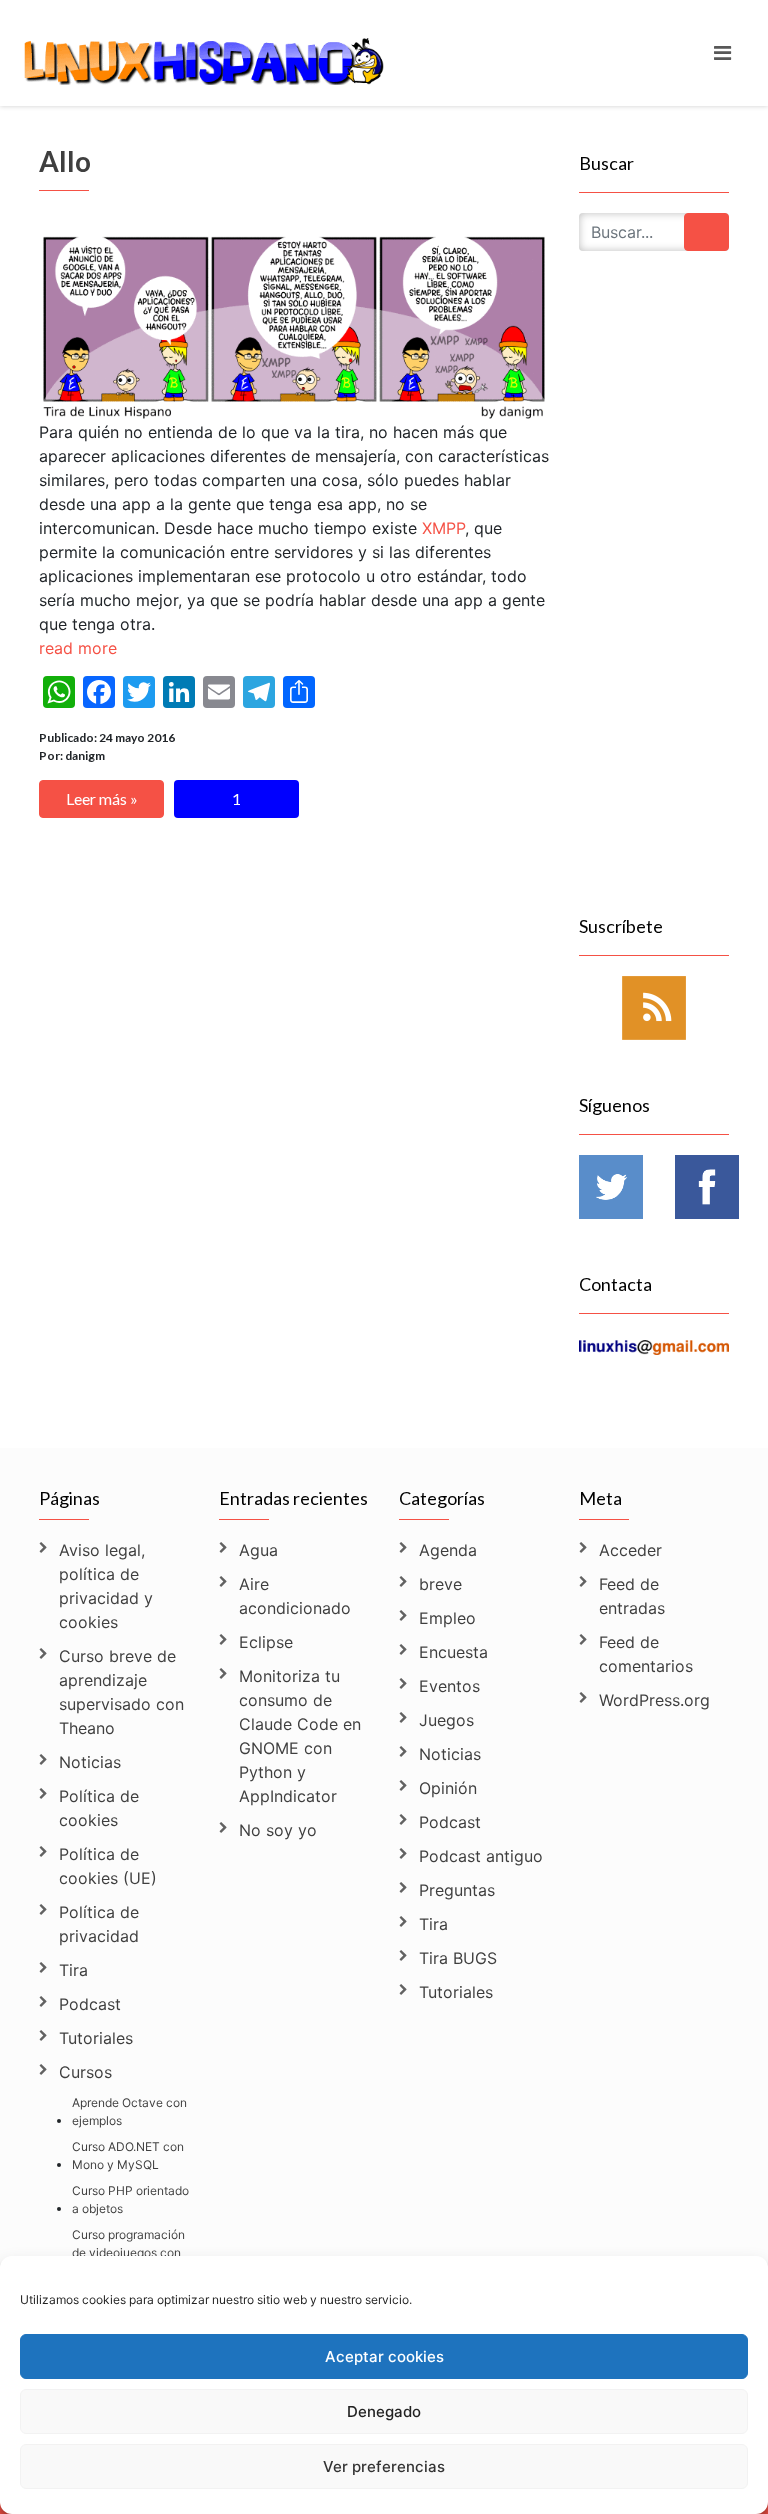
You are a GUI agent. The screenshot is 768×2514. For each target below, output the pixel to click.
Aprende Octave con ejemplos (129, 2111)
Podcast (90, 2004)
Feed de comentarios (646, 1654)
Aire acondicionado (295, 1596)
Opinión (448, 1788)
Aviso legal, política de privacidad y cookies (106, 1586)
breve (440, 1584)
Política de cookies (99, 1808)
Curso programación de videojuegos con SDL (128, 2252)
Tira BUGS (458, 1958)
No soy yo (278, 1830)
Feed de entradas (632, 1596)
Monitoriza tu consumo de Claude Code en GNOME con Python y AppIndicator (300, 1736)
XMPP (443, 528)
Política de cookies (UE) (108, 1866)
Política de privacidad (99, 1924)
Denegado (384, 2411)
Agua (258, 1550)
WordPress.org (654, 1700)
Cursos (85, 2072)
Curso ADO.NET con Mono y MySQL (128, 2155)
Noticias (90, 1762)
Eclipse (266, 1642)
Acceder (630, 1550)
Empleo (447, 1618)
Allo (65, 161)
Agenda (448, 1550)
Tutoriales (96, 2038)
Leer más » (102, 798)
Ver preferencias (384, 2466)
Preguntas (457, 1890)
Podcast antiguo (481, 1856)
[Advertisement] (654, 606)
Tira (73, 1970)
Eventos (449, 1686)
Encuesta (453, 1652)
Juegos (446, 1720)
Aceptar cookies (384, 2356)
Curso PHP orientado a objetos (130, 2199)
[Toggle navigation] (722, 53)
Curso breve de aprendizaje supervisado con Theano (121, 1692)
